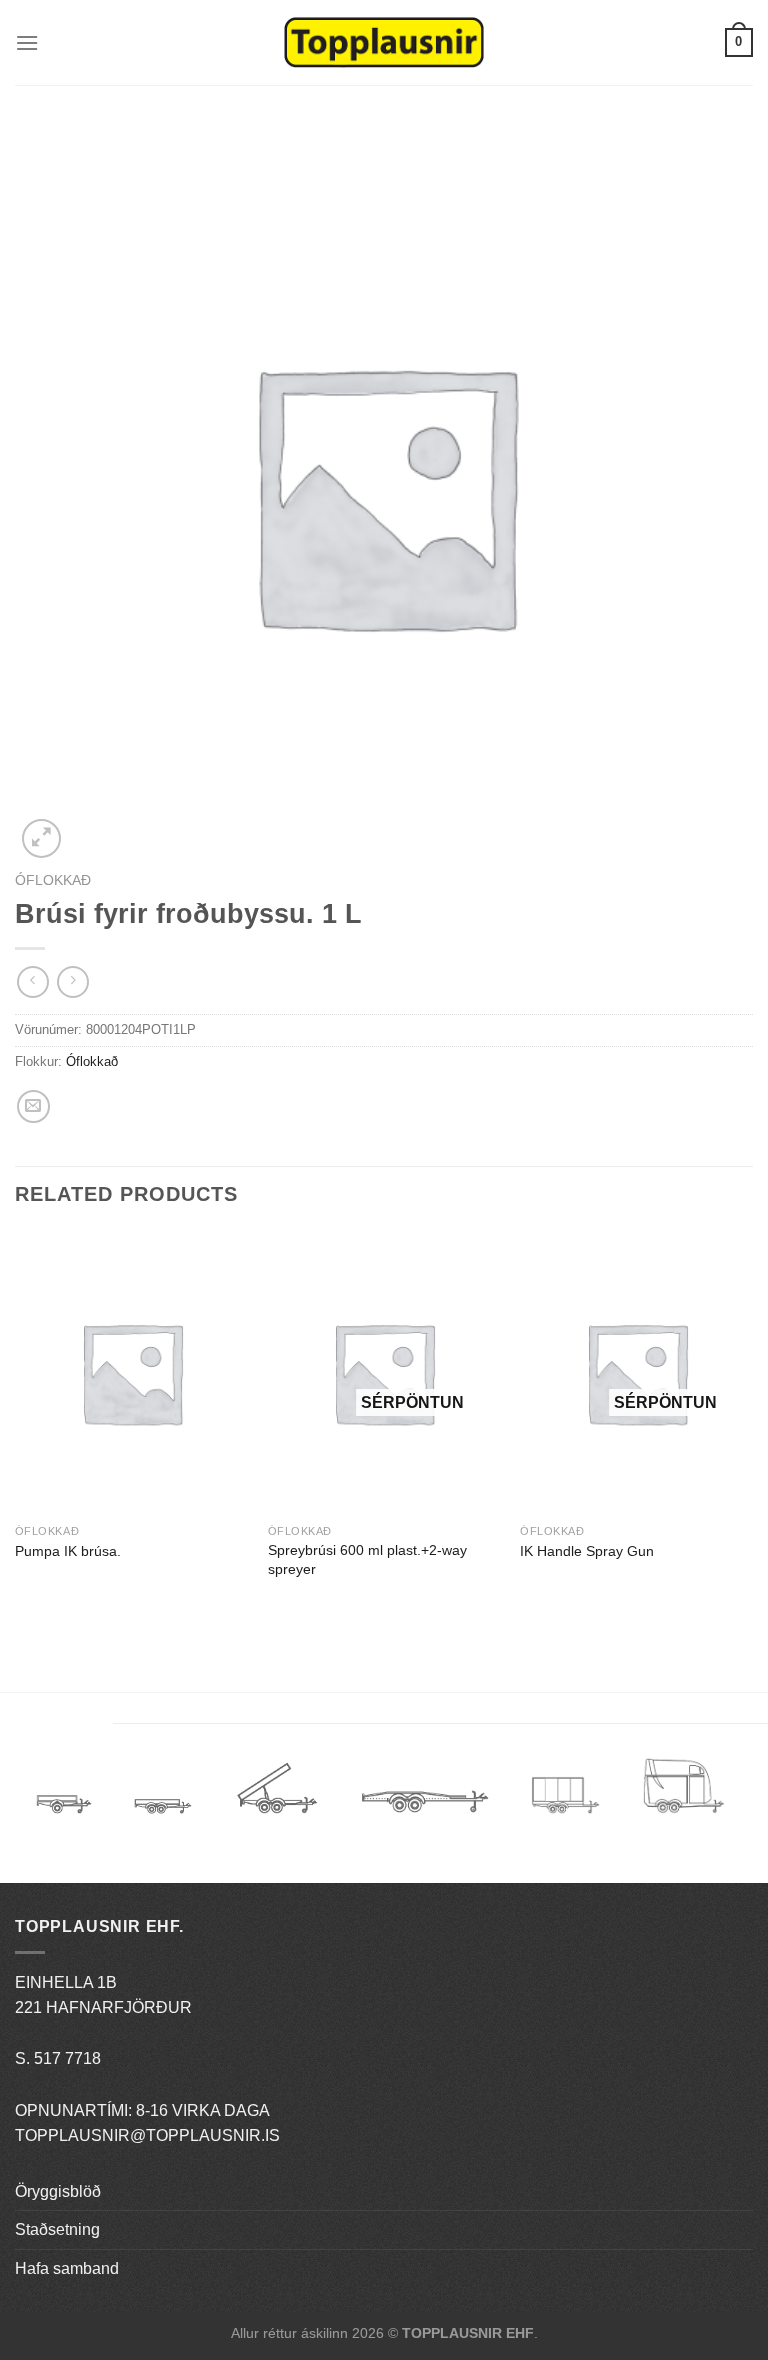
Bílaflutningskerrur (424, 1795)
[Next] (752, 1424)
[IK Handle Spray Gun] (636, 1372)
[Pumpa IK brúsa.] (131, 1372)
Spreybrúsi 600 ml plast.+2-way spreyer (367, 1559)
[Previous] (16, 1424)
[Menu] (27, 42)
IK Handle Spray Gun (587, 1551)
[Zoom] (41, 838)
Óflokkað (53, 880)
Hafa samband (67, 2268)
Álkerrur (64, 1795)
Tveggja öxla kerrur (163, 1821)
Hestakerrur (683, 1795)
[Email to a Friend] (33, 1106)
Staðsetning (57, 2229)
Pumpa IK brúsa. (68, 1551)
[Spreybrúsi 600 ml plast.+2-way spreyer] (384, 1372)
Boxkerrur (565, 1795)
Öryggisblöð (58, 2191)
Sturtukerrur (276, 1795)
